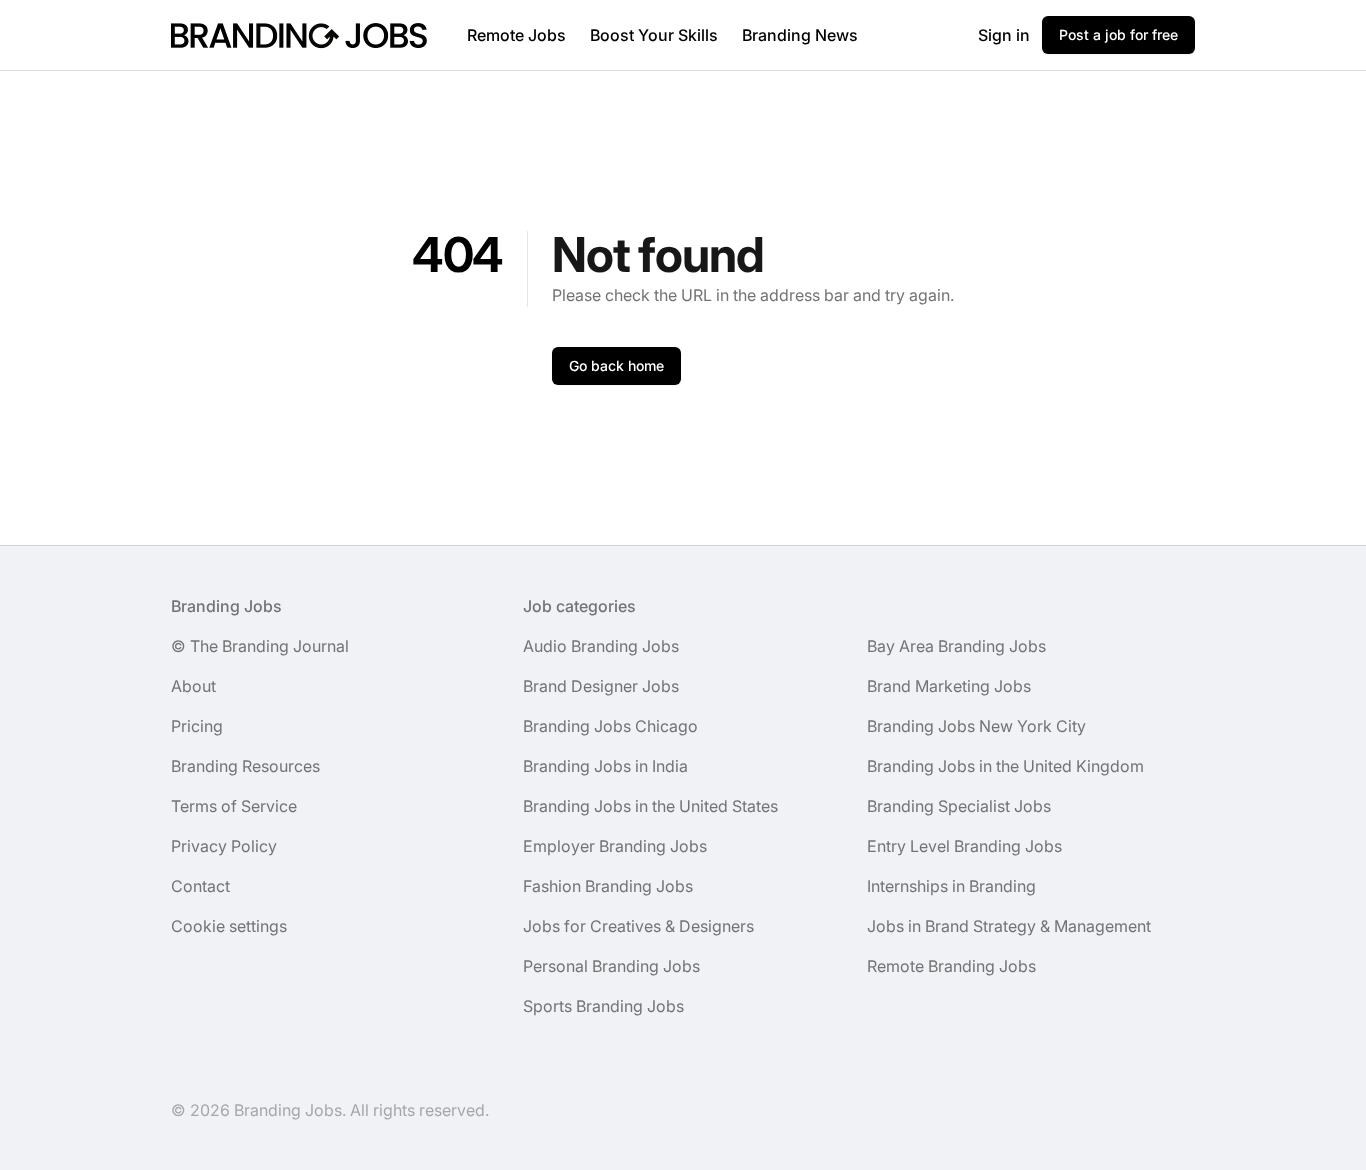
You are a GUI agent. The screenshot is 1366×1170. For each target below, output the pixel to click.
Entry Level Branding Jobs (964, 846)
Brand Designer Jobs (601, 686)
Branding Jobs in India (605, 766)
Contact (200, 886)
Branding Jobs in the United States (650, 806)
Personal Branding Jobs (611, 966)
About (193, 686)
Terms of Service (234, 806)
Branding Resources (245, 766)
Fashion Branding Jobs (608, 886)
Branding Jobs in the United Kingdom (1005, 766)
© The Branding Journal (260, 646)
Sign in (1004, 35)
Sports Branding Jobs (603, 1006)
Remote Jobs (516, 35)
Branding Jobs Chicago (610, 726)
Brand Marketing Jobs (949, 686)
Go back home (616, 365)
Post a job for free (1118, 34)
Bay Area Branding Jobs (956, 646)
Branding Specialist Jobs (959, 806)
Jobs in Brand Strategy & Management (1009, 926)
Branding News (800, 35)
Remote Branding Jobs (951, 966)
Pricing (197, 726)
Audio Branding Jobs (601, 646)
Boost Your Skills (654, 35)
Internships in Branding (951, 886)
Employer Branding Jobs (615, 846)
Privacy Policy (224, 846)
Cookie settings (229, 926)
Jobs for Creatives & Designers (638, 926)
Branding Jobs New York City (976, 726)
